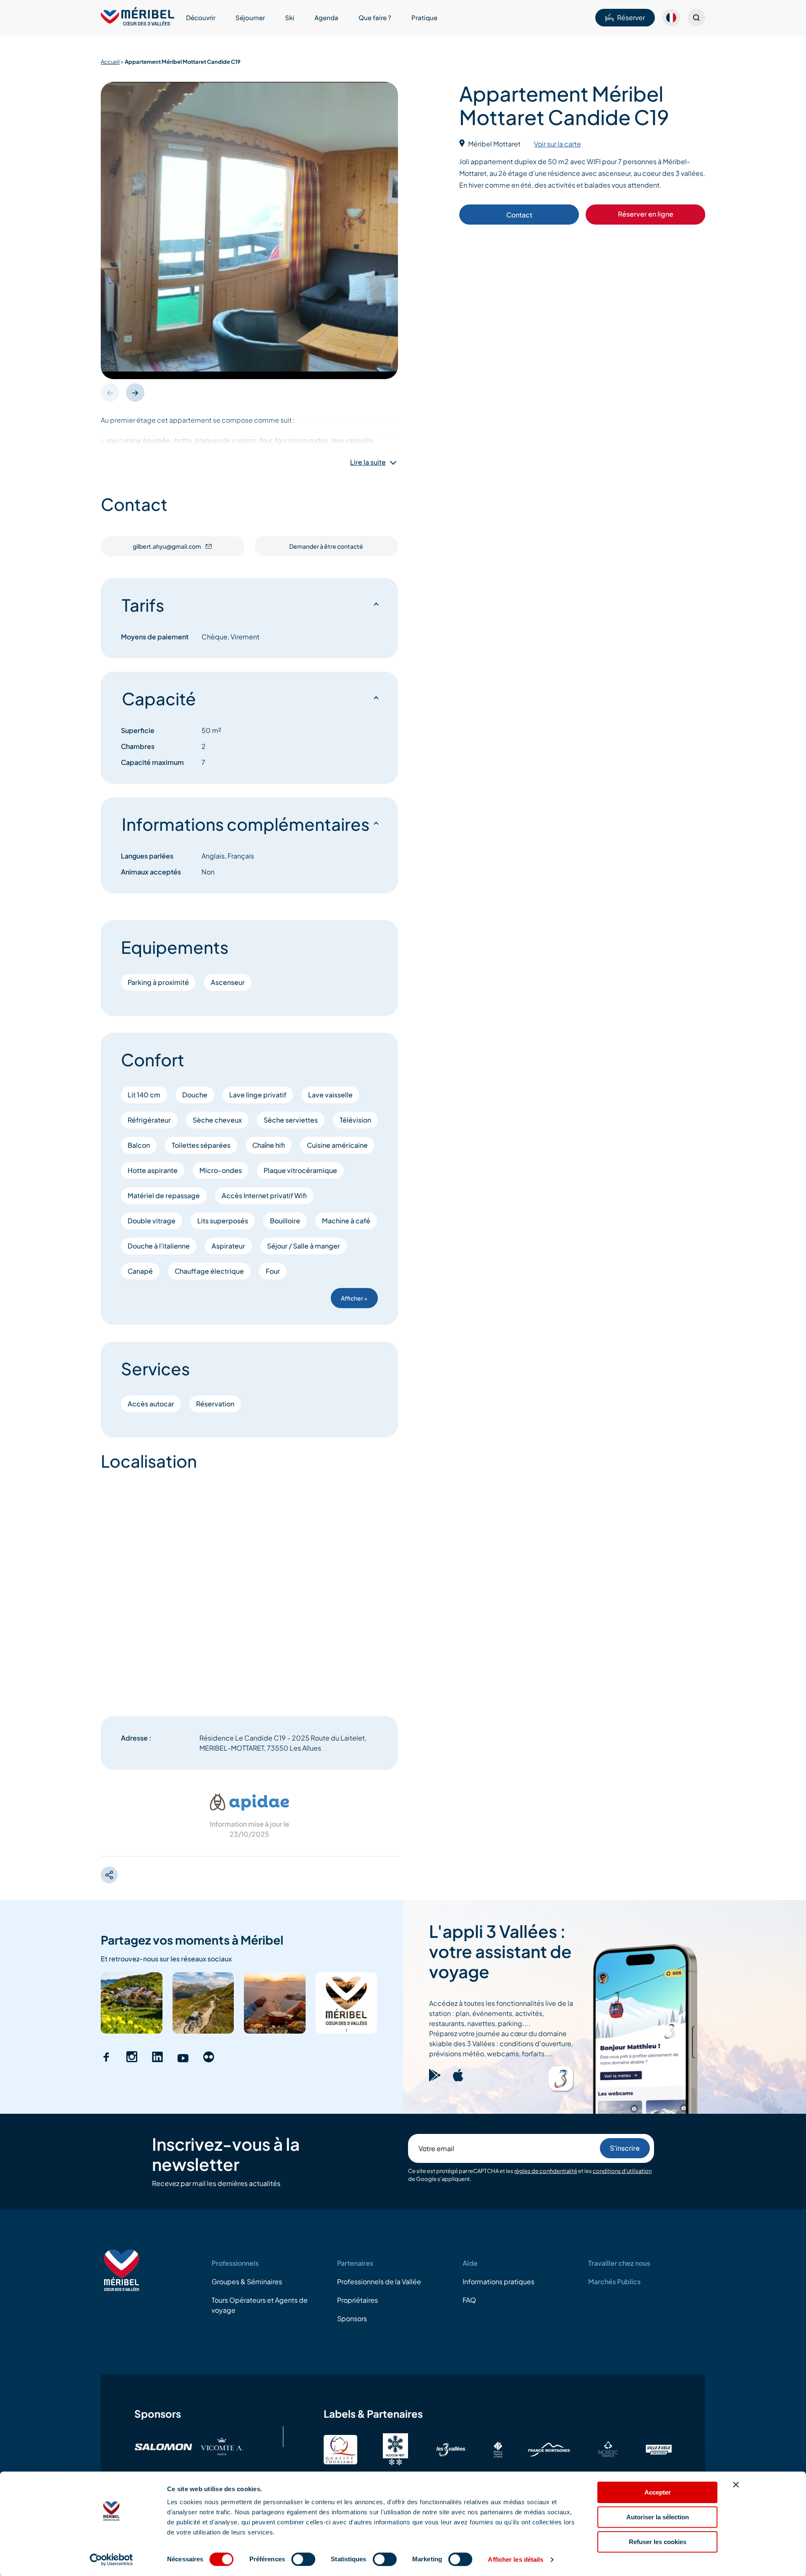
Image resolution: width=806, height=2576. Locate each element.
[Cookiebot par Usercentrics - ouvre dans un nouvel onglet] (111, 2560)
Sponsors (352, 2318)
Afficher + (354, 1298)
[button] (135, 393)
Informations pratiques (499, 2281)
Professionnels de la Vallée (379, 2281)
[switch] (303, 2559)
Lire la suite (368, 462)
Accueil (110, 62)
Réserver (631, 17)
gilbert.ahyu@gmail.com (167, 546)
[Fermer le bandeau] (736, 2484)
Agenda (326, 17)
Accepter (658, 2492)
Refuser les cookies (658, 2542)
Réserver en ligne (646, 214)
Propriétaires (357, 2300)
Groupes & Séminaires (247, 2281)
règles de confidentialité (546, 2171)
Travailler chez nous (619, 2263)
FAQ (469, 2300)
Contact (519, 215)
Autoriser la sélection (658, 2517)
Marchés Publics (614, 2281)
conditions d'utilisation (622, 2171)
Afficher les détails (516, 2559)
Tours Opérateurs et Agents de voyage (260, 2305)
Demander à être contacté (326, 546)
